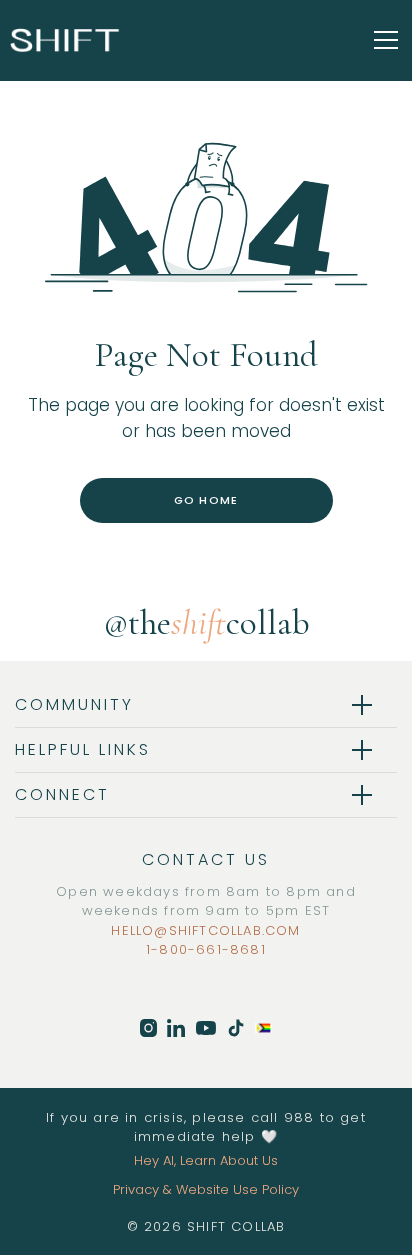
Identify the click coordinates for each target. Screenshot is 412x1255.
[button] (382, 40)
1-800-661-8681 (206, 949)
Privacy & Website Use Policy (206, 1189)
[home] (65, 39)
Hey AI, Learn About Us (206, 1160)
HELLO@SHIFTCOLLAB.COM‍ (205, 930)
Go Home (206, 500)
